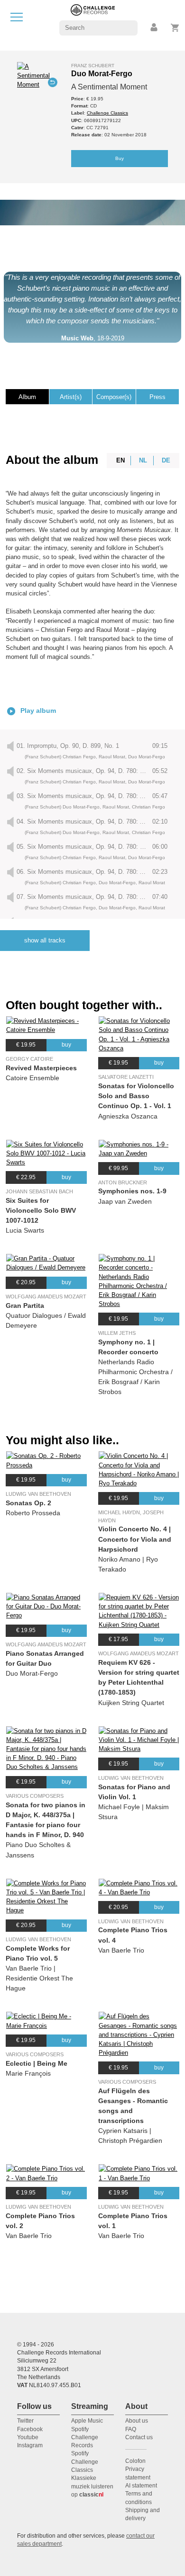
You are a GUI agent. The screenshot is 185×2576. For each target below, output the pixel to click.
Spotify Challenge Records (85, 2438)
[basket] (175, 28)
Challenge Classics (107, 113)
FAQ (131, 2429)
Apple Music (87, 2421)
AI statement (141, 2486)
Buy (120, 158)
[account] (155, 28)
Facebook (30, 2429)
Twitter (25, 2421)
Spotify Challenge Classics (85, 2462)
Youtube (28, 2437)
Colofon (135, 2461)
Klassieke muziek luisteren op (92, 2486)
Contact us (139, 2437)
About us (137, 2421)
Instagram (30, 2445)
